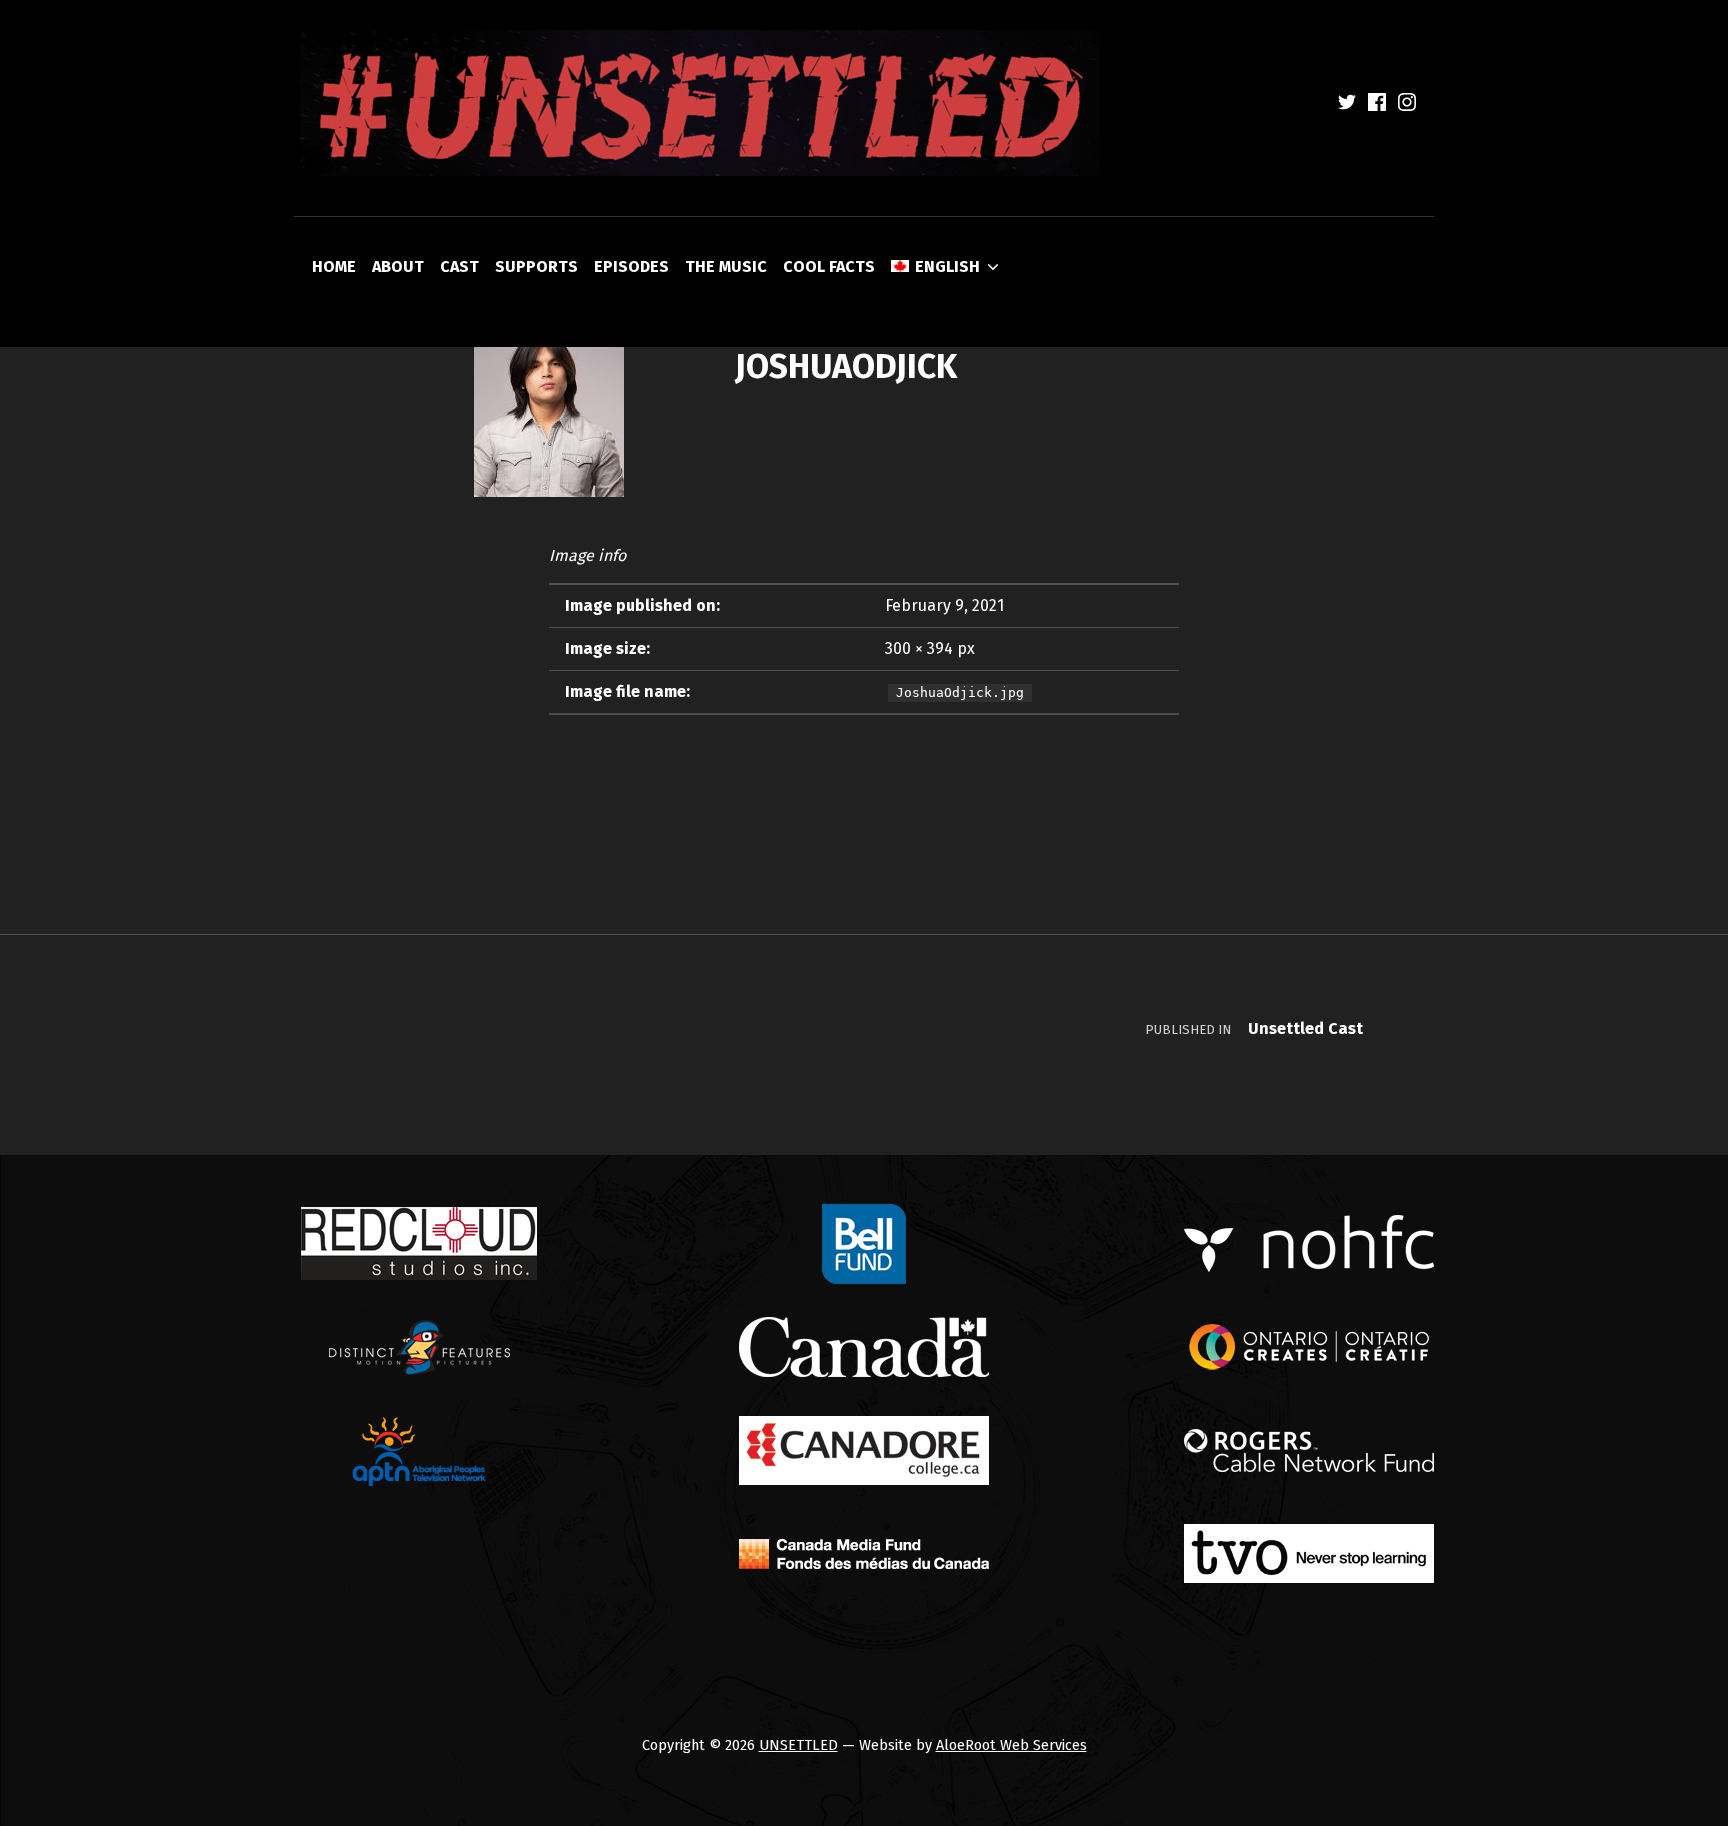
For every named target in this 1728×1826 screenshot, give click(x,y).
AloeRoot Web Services (1011, 1745)
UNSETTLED (798, 1745)
